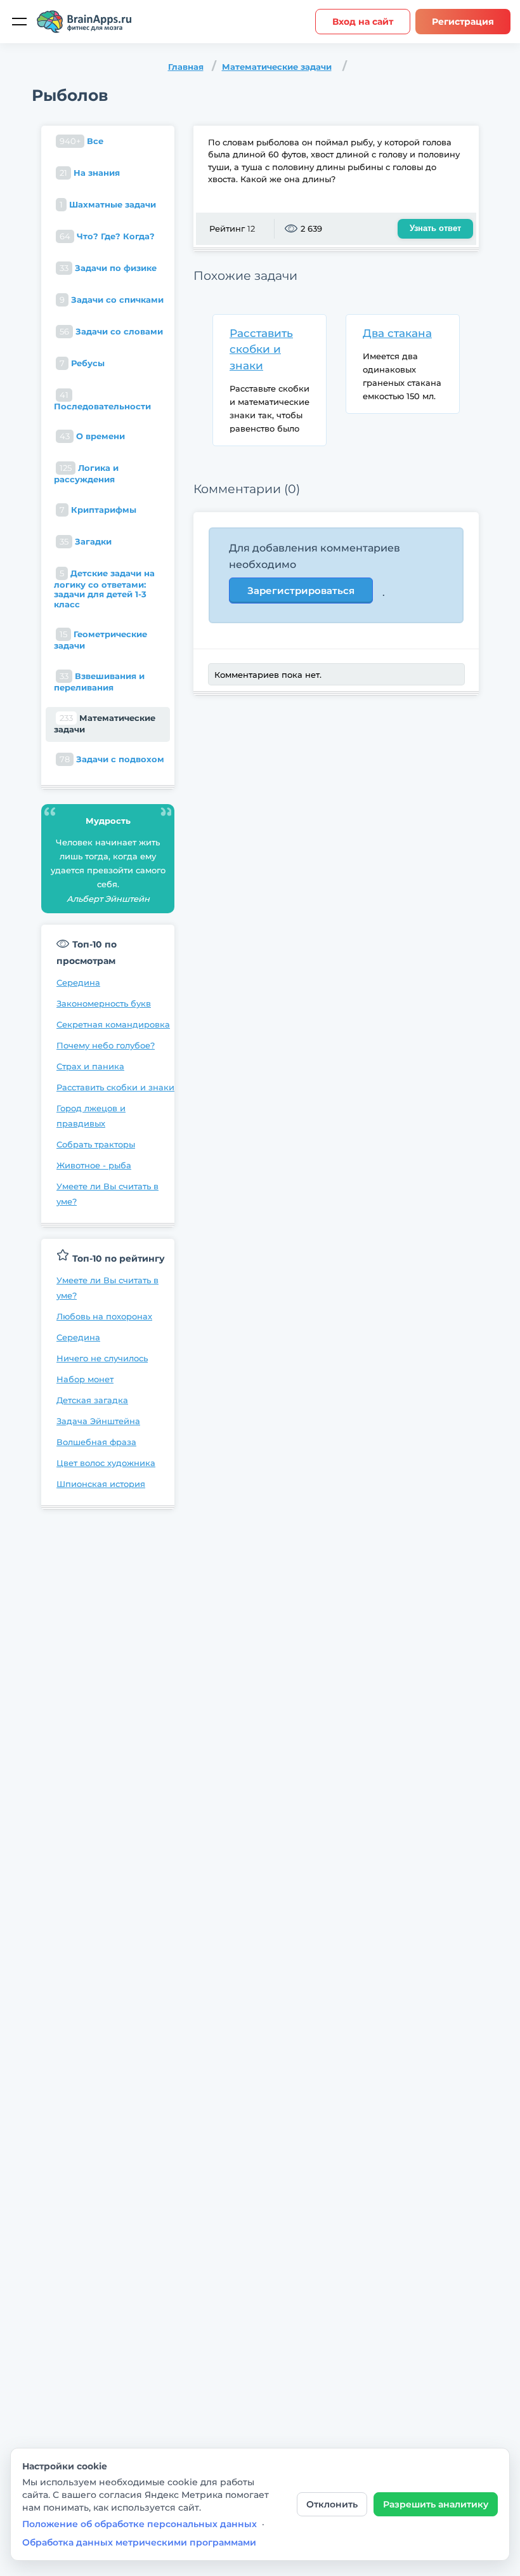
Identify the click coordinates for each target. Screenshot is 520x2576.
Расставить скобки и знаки (115, 1087)
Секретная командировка (113, 1024)
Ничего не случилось (102, 1358)
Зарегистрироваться (301, 591)
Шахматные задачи (108, 204)
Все (81, 141)
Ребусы (82, 363)
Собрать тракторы (96, 1144)
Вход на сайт (363, 22)
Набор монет (85, 1379)
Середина (78, 982)
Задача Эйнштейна (98, 1421)
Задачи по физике (108, 268)
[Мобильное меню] (19, 22)
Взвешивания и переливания (99, 682)
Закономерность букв (104, 1003)
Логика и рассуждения (86, 473)
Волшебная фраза (96, 1442)
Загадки (86, 541)
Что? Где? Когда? (107, 236)
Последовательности (102, 400)
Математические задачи (277, 67)
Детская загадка (92, 1400)
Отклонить (332, 2504)
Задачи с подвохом (112, 759)
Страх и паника (90, 1066)
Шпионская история (101, 1484)
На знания (90, 173)
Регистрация (463, 22)
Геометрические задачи (101, 640)
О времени (92, 436)
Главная (186, 67)
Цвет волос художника (106, 1463)
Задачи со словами (111, 331)
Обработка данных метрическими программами (139, 2542)
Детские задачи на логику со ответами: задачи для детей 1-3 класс (104, 589)
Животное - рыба (94, 1165)
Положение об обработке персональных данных (140, 2524)
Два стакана (397, 333)
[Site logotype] (84, 22)
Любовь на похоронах (104, 1316)
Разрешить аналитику (436, 2504)
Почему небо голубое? (106, 1045)
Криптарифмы (98, 510)
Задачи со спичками (112, 300)
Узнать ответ (435, 228)
